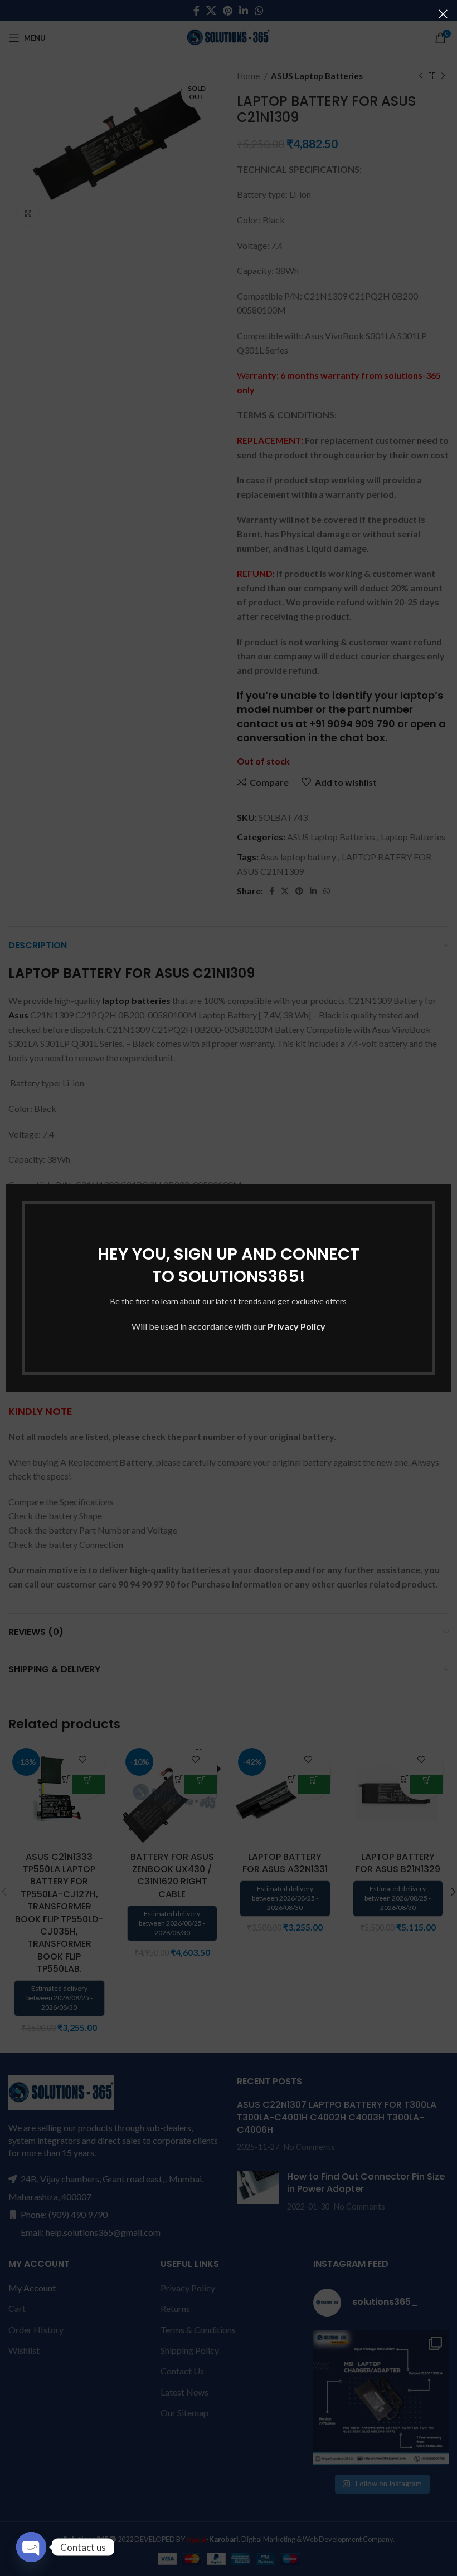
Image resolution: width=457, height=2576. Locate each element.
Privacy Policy (296, 1326)
